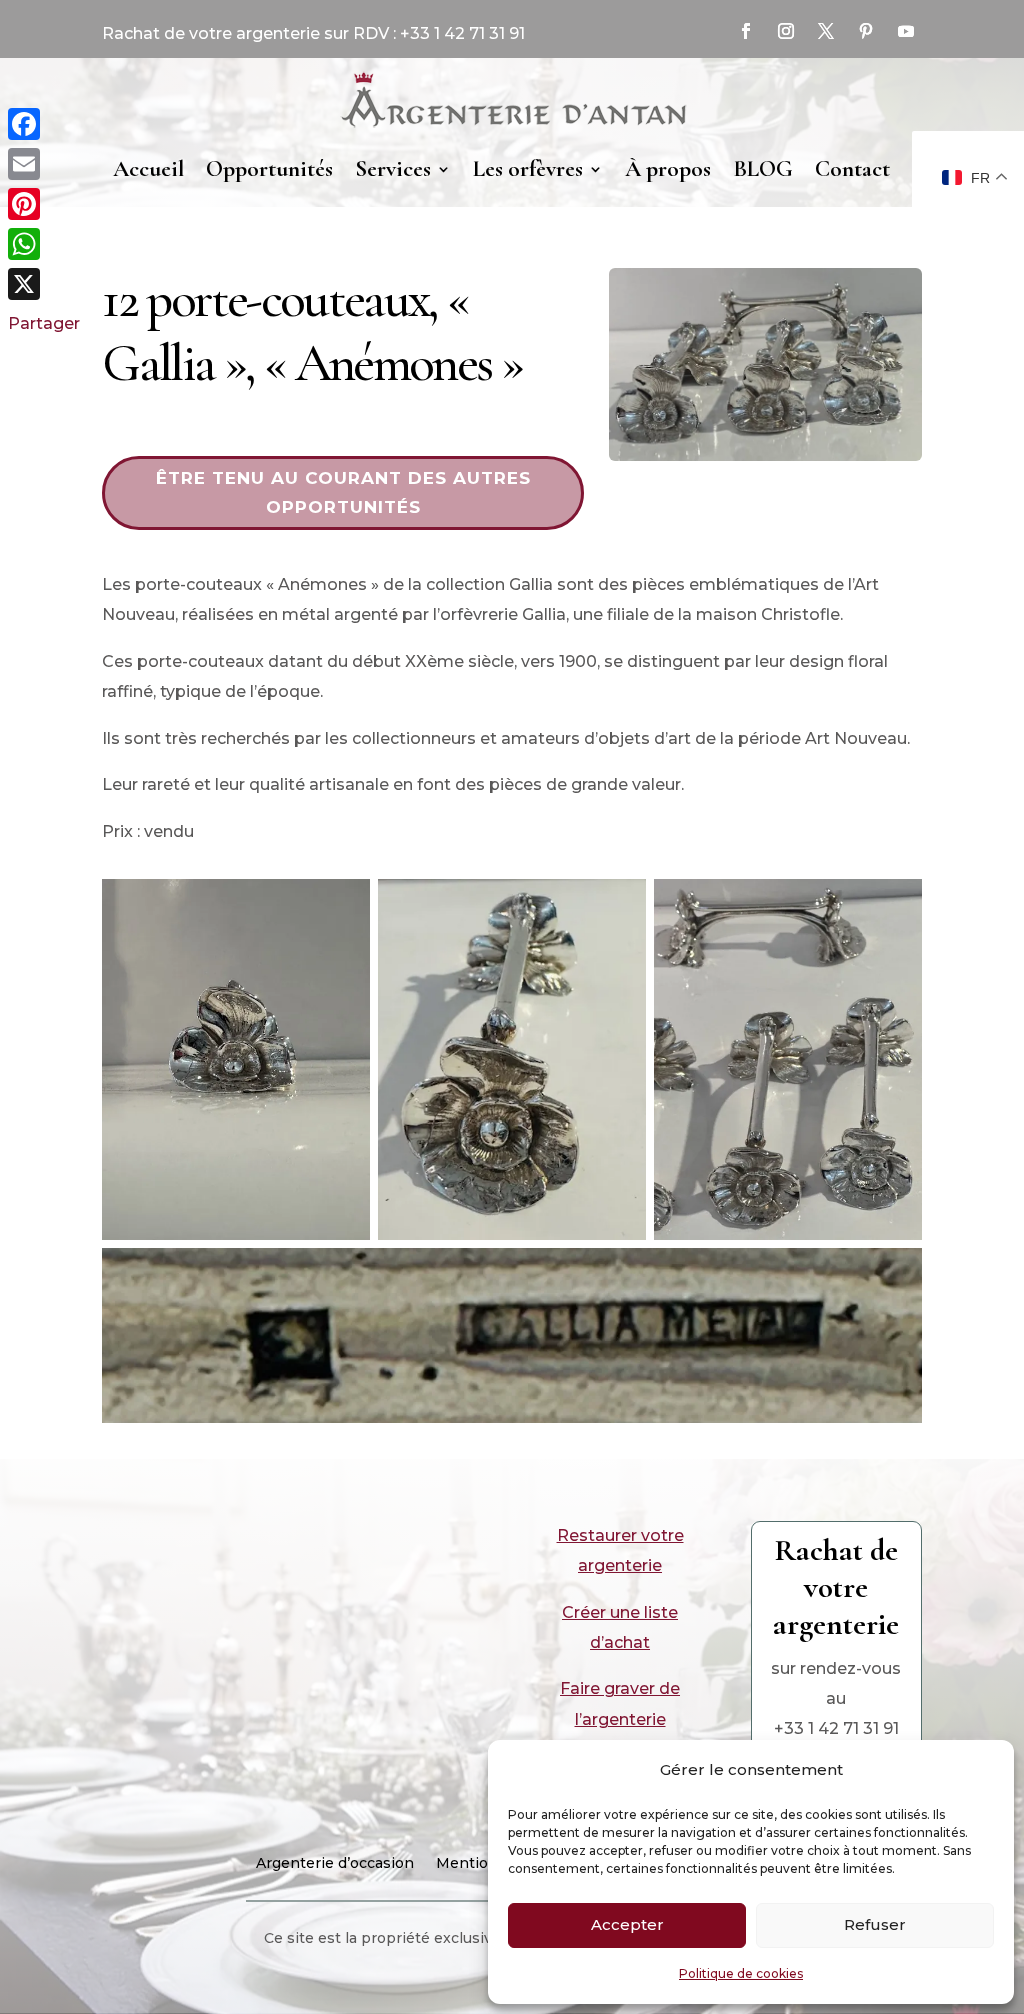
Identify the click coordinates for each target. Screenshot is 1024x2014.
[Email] (44, 164)
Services (393, 169)
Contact (852, 169)
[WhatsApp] (44, 244)
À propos (668, 169)
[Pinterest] (44, 204)
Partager (44, 323)
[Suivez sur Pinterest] (866, 31)
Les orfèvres (528, 169)
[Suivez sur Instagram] (786, 31)
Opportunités (269, 169)
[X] (44, 284)
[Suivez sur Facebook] (746, 31)
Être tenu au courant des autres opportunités (343, 492)
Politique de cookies (741, 1973)
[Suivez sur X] (826, 31)
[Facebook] (44, 124)
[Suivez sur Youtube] (906, 31)
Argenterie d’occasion (335, 1864)
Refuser (875, 1924)
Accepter (627, 1924)
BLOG (763, 169)
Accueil (148, 169)
